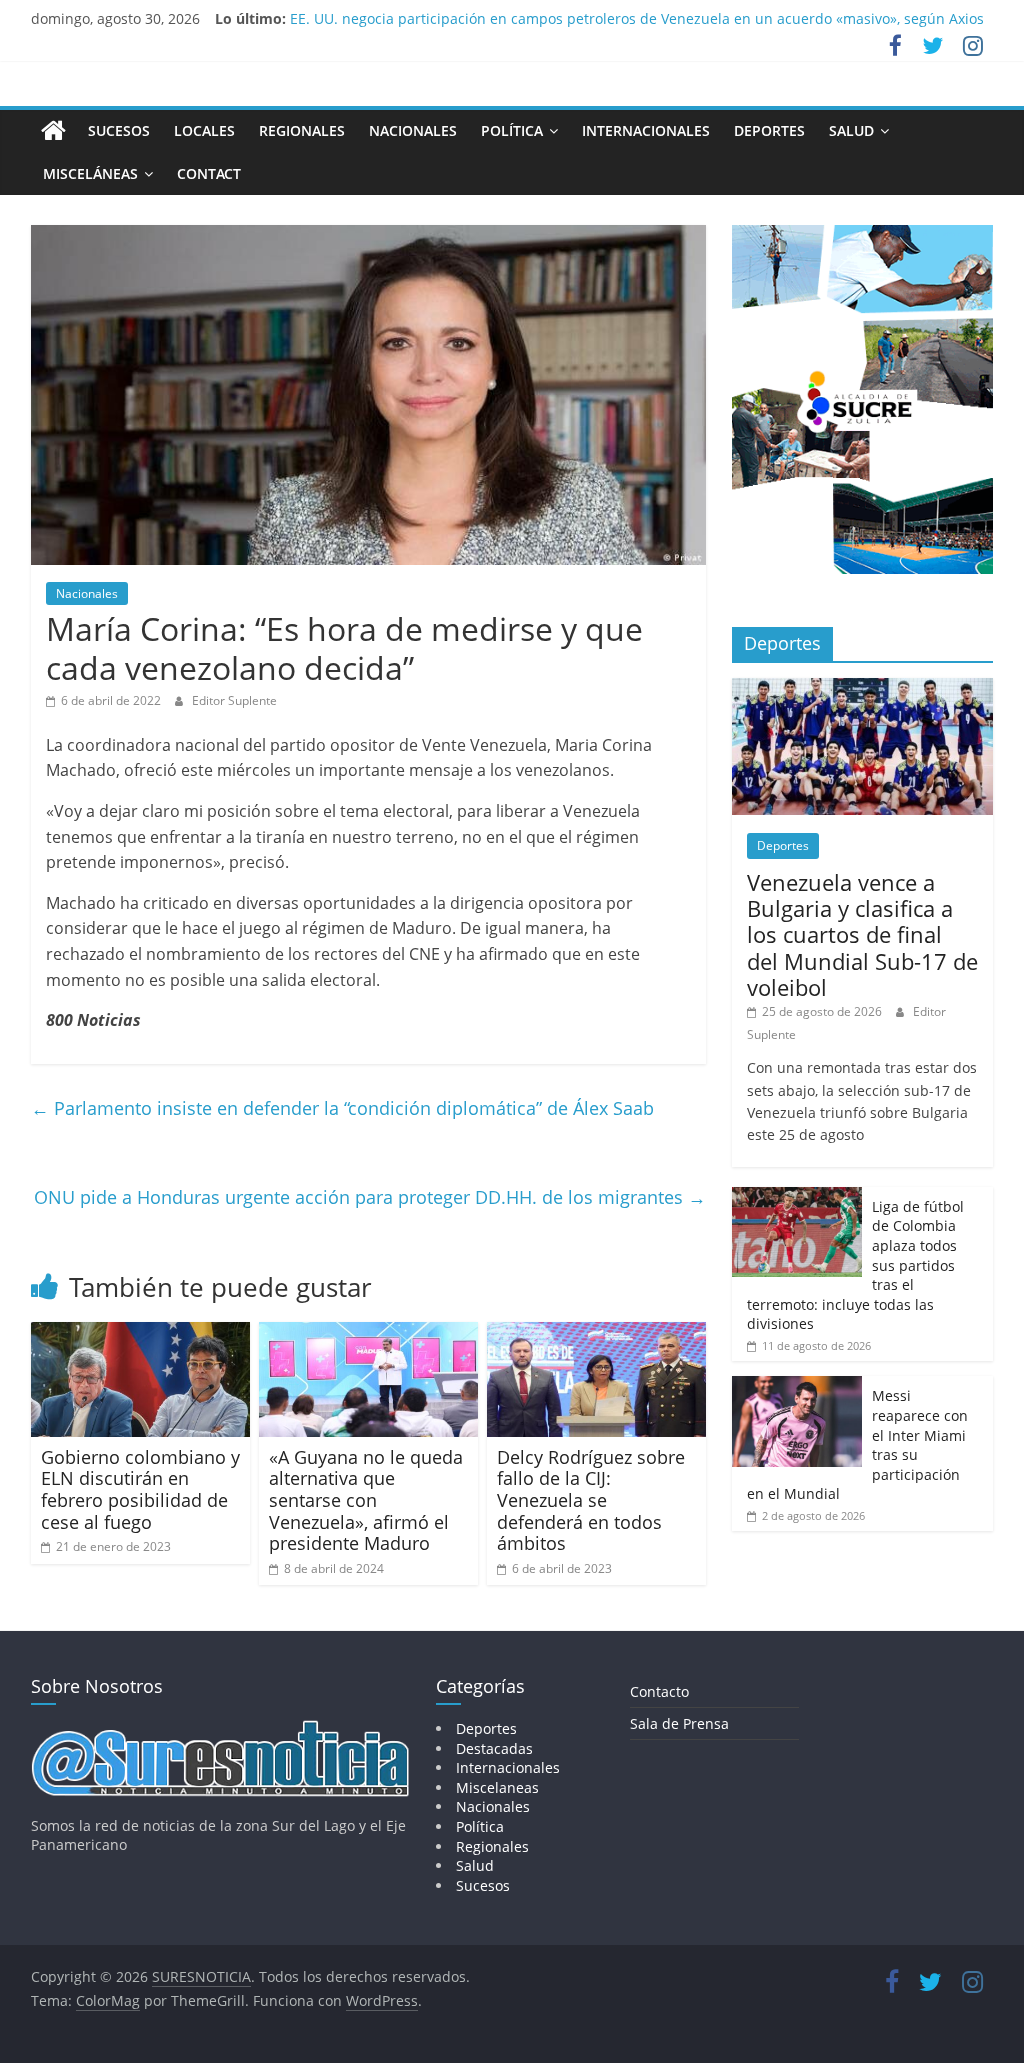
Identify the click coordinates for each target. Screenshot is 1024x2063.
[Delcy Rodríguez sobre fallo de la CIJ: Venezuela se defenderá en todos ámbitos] (597, 1334)
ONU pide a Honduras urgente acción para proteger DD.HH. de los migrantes (370, 1197)
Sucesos (119, 130)
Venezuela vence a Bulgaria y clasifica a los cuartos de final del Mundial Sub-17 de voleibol (862, 935)
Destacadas (494, 1748)
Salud (851, 130)
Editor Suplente (234, 700)
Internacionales (646, 130)
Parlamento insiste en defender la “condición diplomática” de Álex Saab (342, 1108)
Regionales (302, 130)
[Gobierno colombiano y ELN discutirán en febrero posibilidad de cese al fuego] (141, 1334)
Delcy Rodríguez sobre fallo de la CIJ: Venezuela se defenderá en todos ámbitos (591, 1500)
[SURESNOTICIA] (53, 130)
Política (512, 130)
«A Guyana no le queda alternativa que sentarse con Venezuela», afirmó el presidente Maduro (366, 1500)
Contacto (659, 1691)
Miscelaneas (497, 1787)
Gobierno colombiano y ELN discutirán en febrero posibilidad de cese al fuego (140, 1489)
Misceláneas (90, 173)
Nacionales (413, 130)
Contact (209, 173)
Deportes (769, 130)
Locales (204, 130)
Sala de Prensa (679, 1723)
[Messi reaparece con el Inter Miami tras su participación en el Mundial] (797, 1386)
